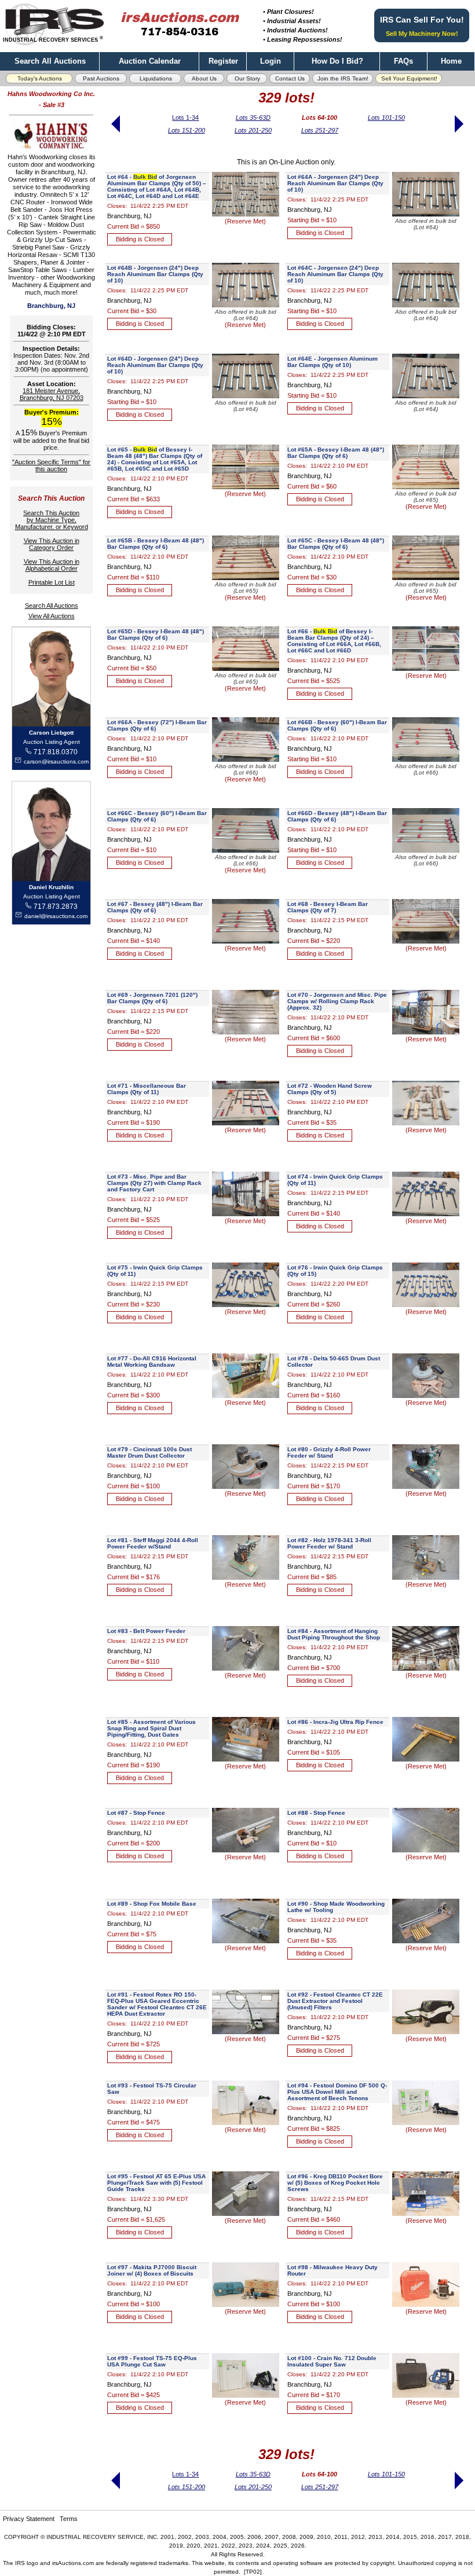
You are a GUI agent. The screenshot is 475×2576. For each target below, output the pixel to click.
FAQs (403, 61)
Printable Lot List (52, 582)
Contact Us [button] (290, 78)
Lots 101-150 (386, 118)
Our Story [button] (247, 78)
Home (451, 61)
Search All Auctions (50, 61)
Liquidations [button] (156, 78)
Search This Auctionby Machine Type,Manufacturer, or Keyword (52, 520)
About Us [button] (204, 78)
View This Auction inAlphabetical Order (52, 565)
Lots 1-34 (185, 118)
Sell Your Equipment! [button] (409, 78)
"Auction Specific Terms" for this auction (51, 465)
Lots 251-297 (320, 130)
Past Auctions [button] (101, 78)
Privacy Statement (29, 2519)
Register (223, 61)
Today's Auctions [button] (40, 78)
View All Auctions (52, 616)
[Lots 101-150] (458, 137)
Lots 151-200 (187, 130)
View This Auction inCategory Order (52, 544)
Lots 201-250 (253, 130)
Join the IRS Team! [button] (343, 78)
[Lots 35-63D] (116, 137)
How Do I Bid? (337, 61)
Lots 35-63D (253, 118)
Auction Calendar (150, 61)
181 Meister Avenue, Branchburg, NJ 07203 (52, 394)
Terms (69, 2519)
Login (271, 61)
